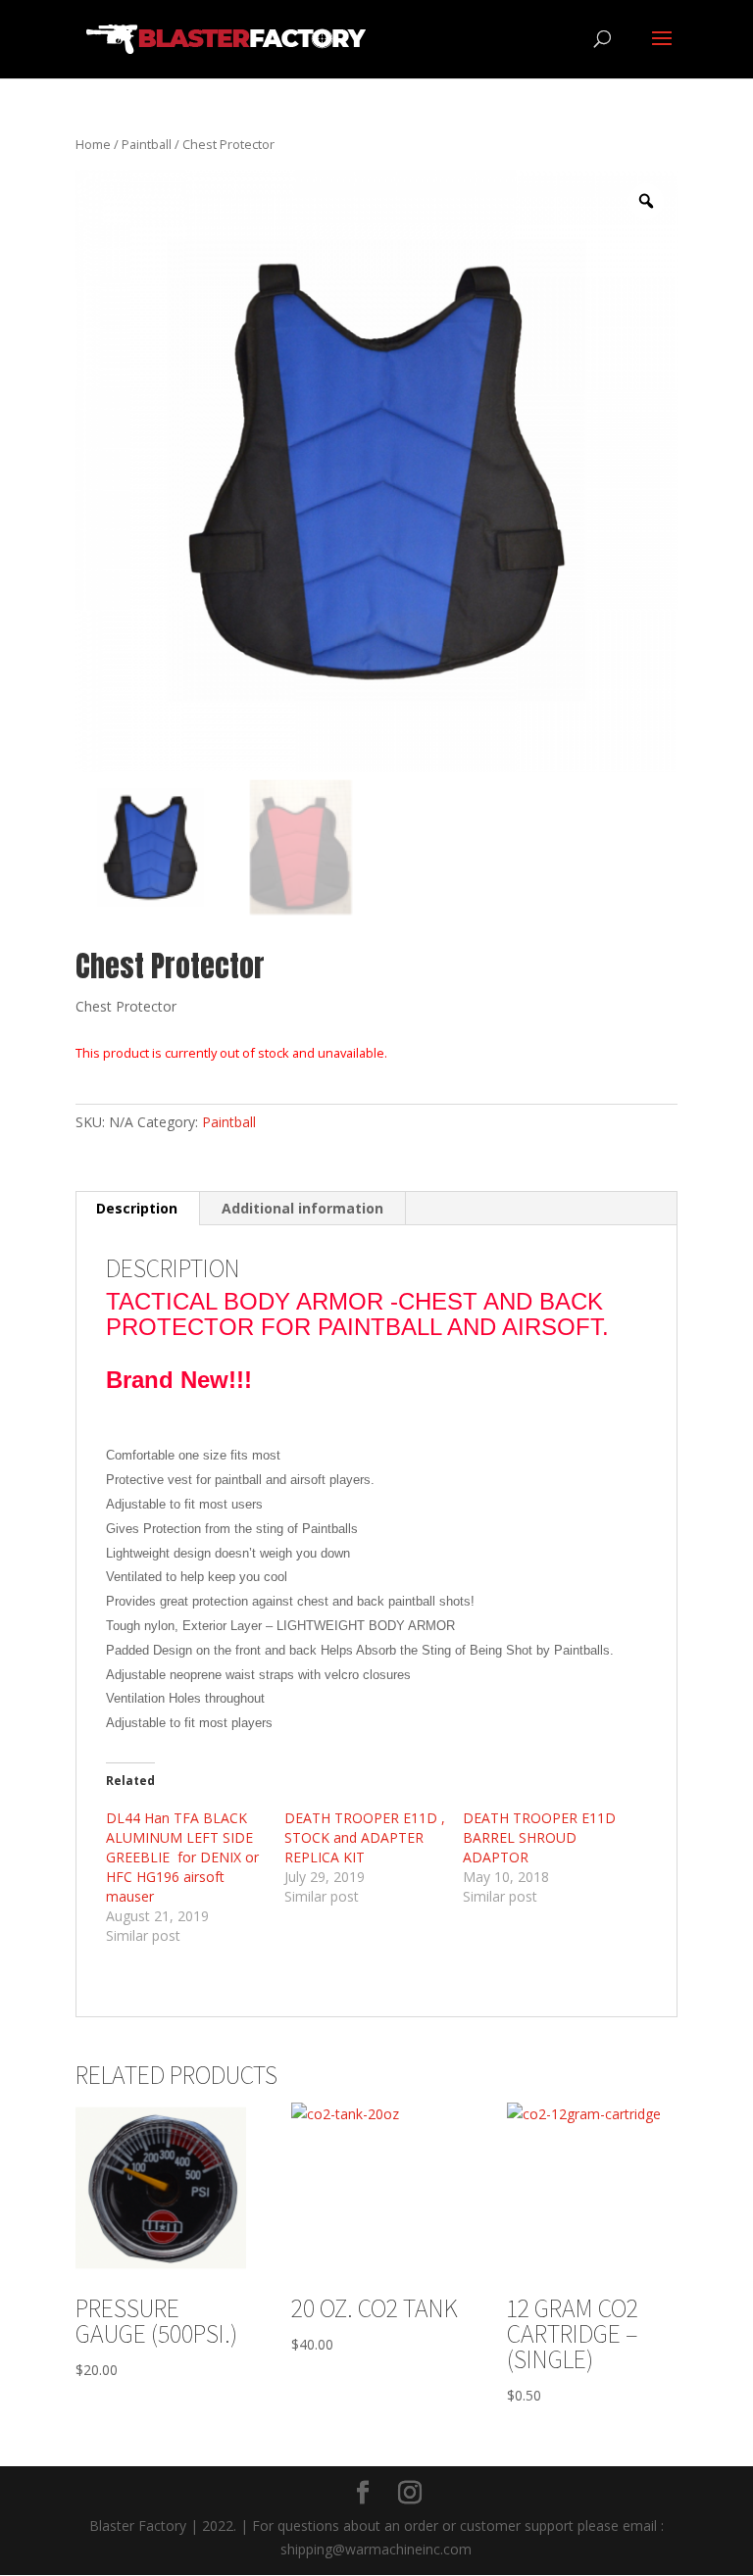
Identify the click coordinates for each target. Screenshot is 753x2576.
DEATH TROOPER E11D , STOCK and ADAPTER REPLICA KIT (365, 1837)
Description (137, 1208)
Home (93, 144)
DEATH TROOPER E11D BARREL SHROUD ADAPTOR (539, 1837)
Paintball (147, 144)
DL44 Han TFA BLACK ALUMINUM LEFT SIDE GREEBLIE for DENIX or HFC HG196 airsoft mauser (182, 1857)
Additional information (302, 1208)
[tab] (137, 1209)
